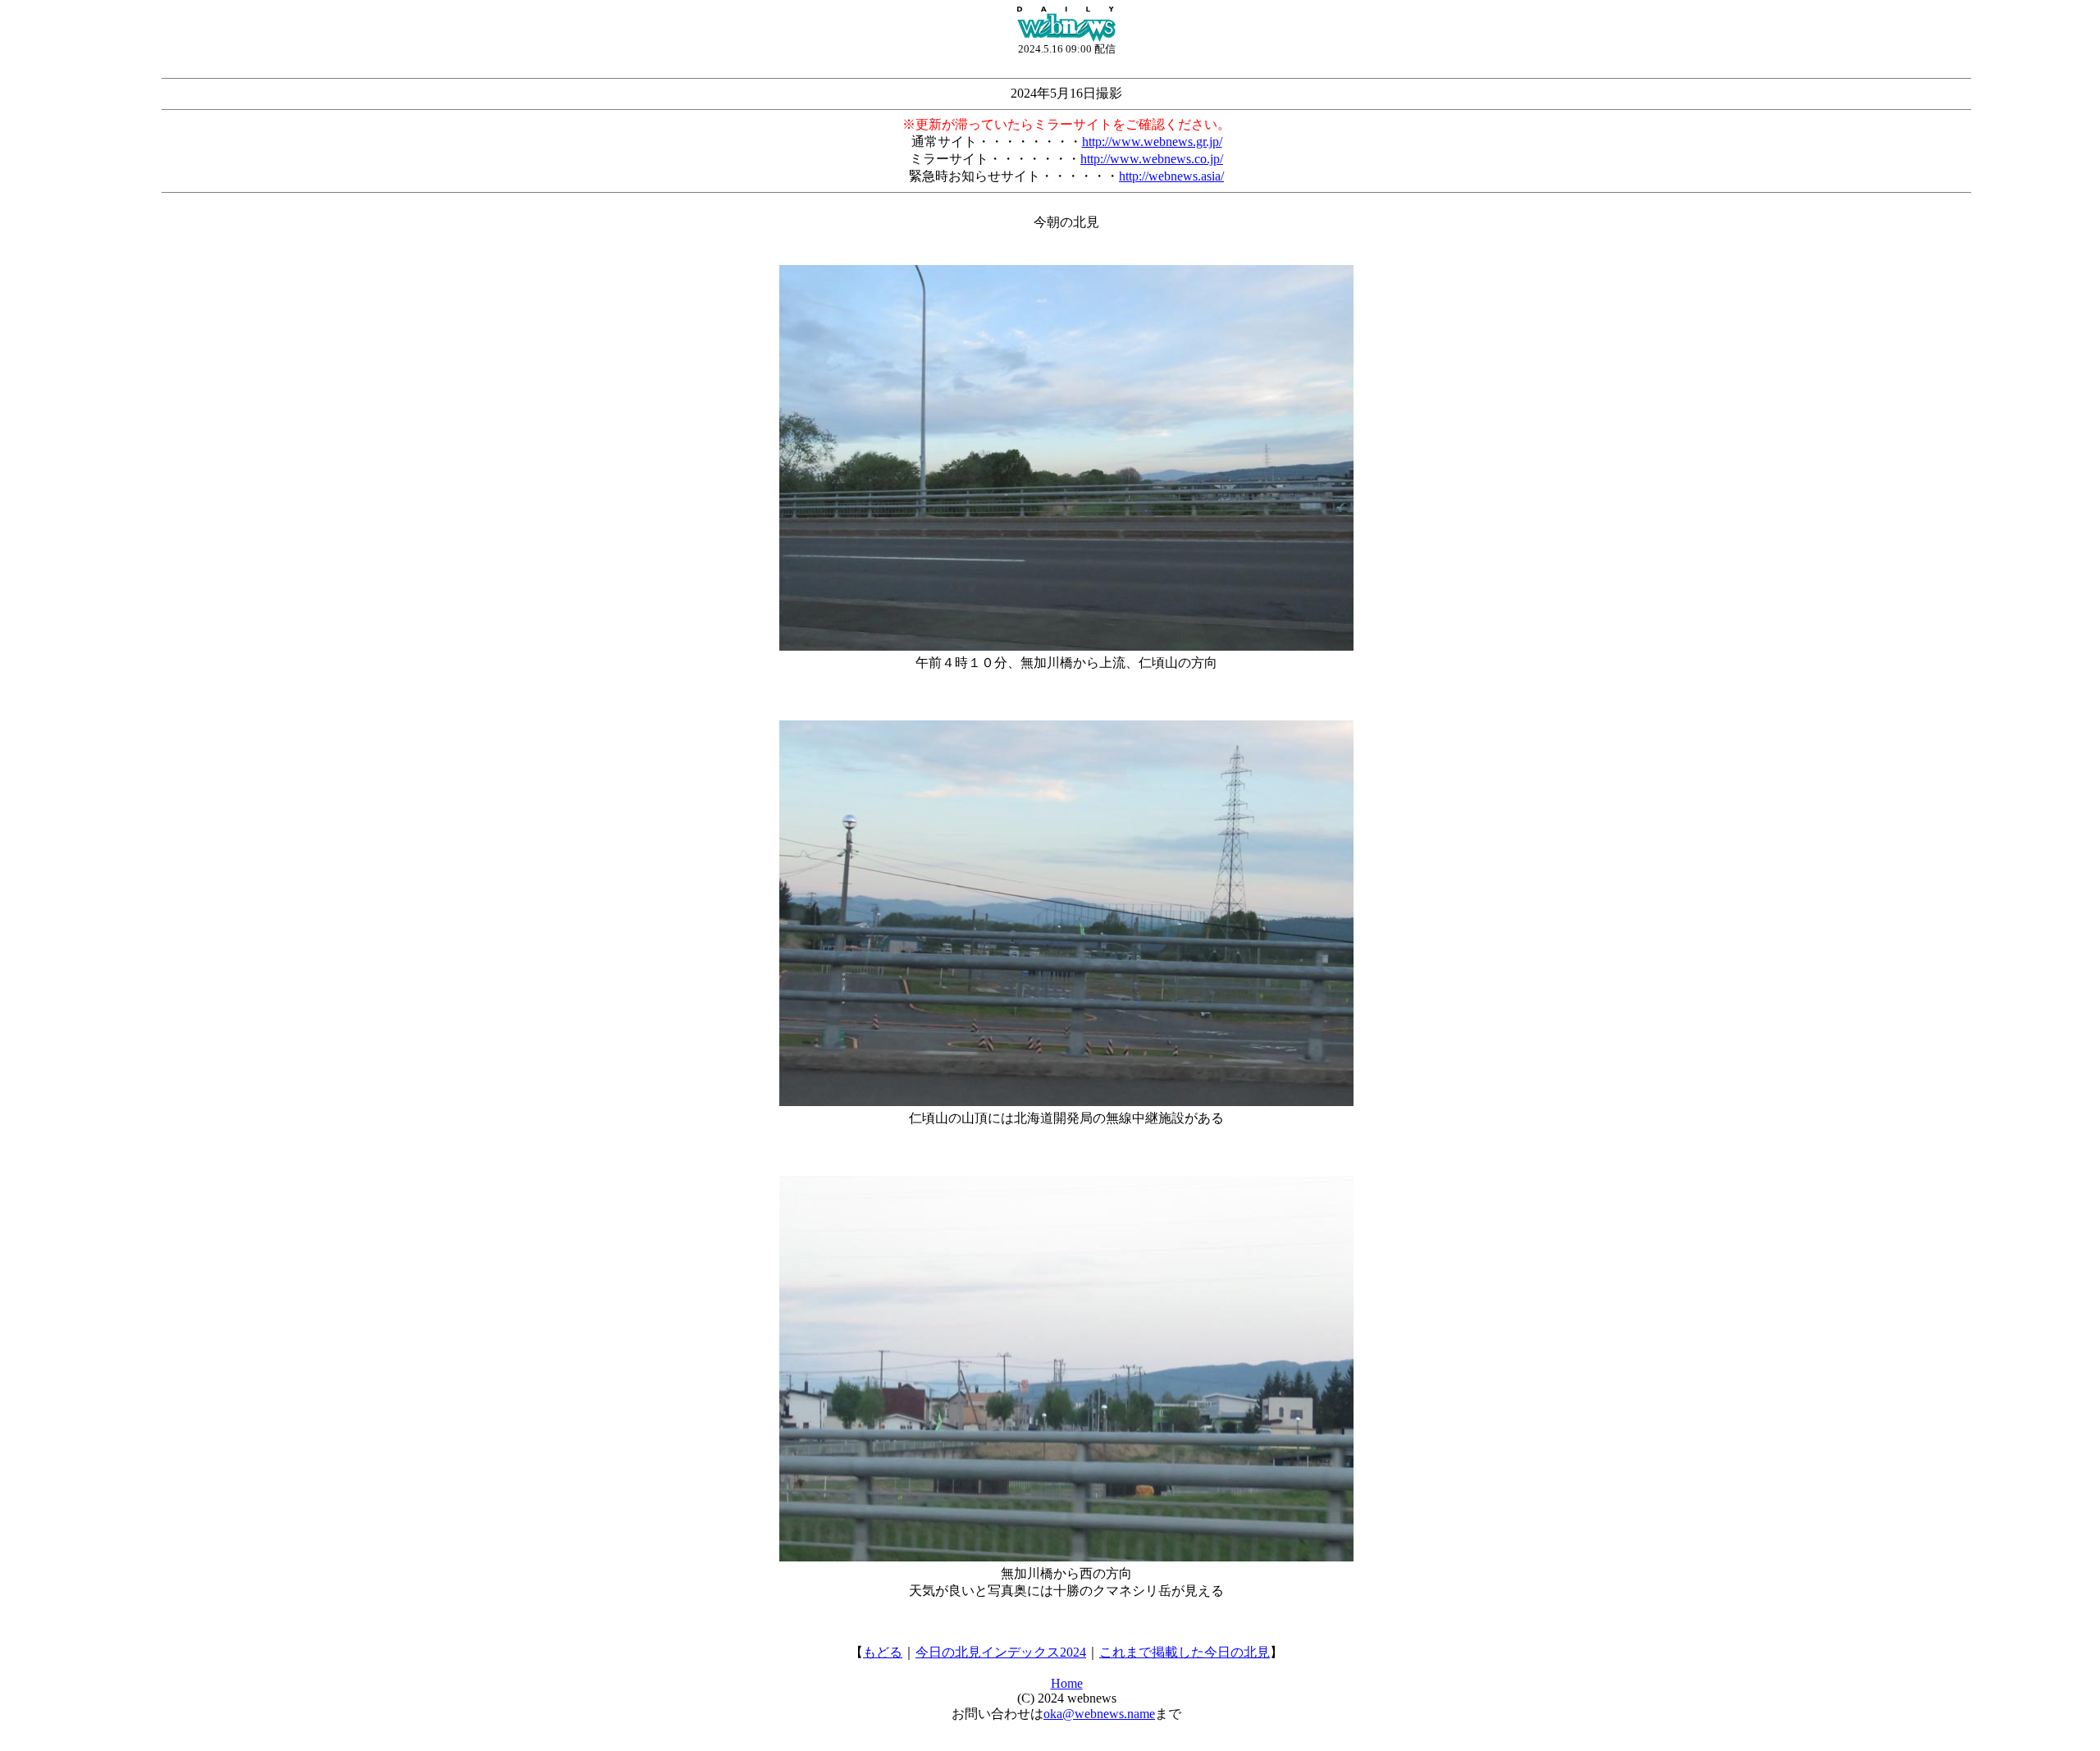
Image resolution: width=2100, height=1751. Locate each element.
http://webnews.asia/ (1171, 176)
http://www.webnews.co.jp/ (1152, 159)
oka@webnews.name (1099, 1714)
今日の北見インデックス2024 (1001, 1652)
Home (1067, 1683)
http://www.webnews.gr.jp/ (1152, 142)
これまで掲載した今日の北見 (1185, 1652)
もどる (883, 1652)
